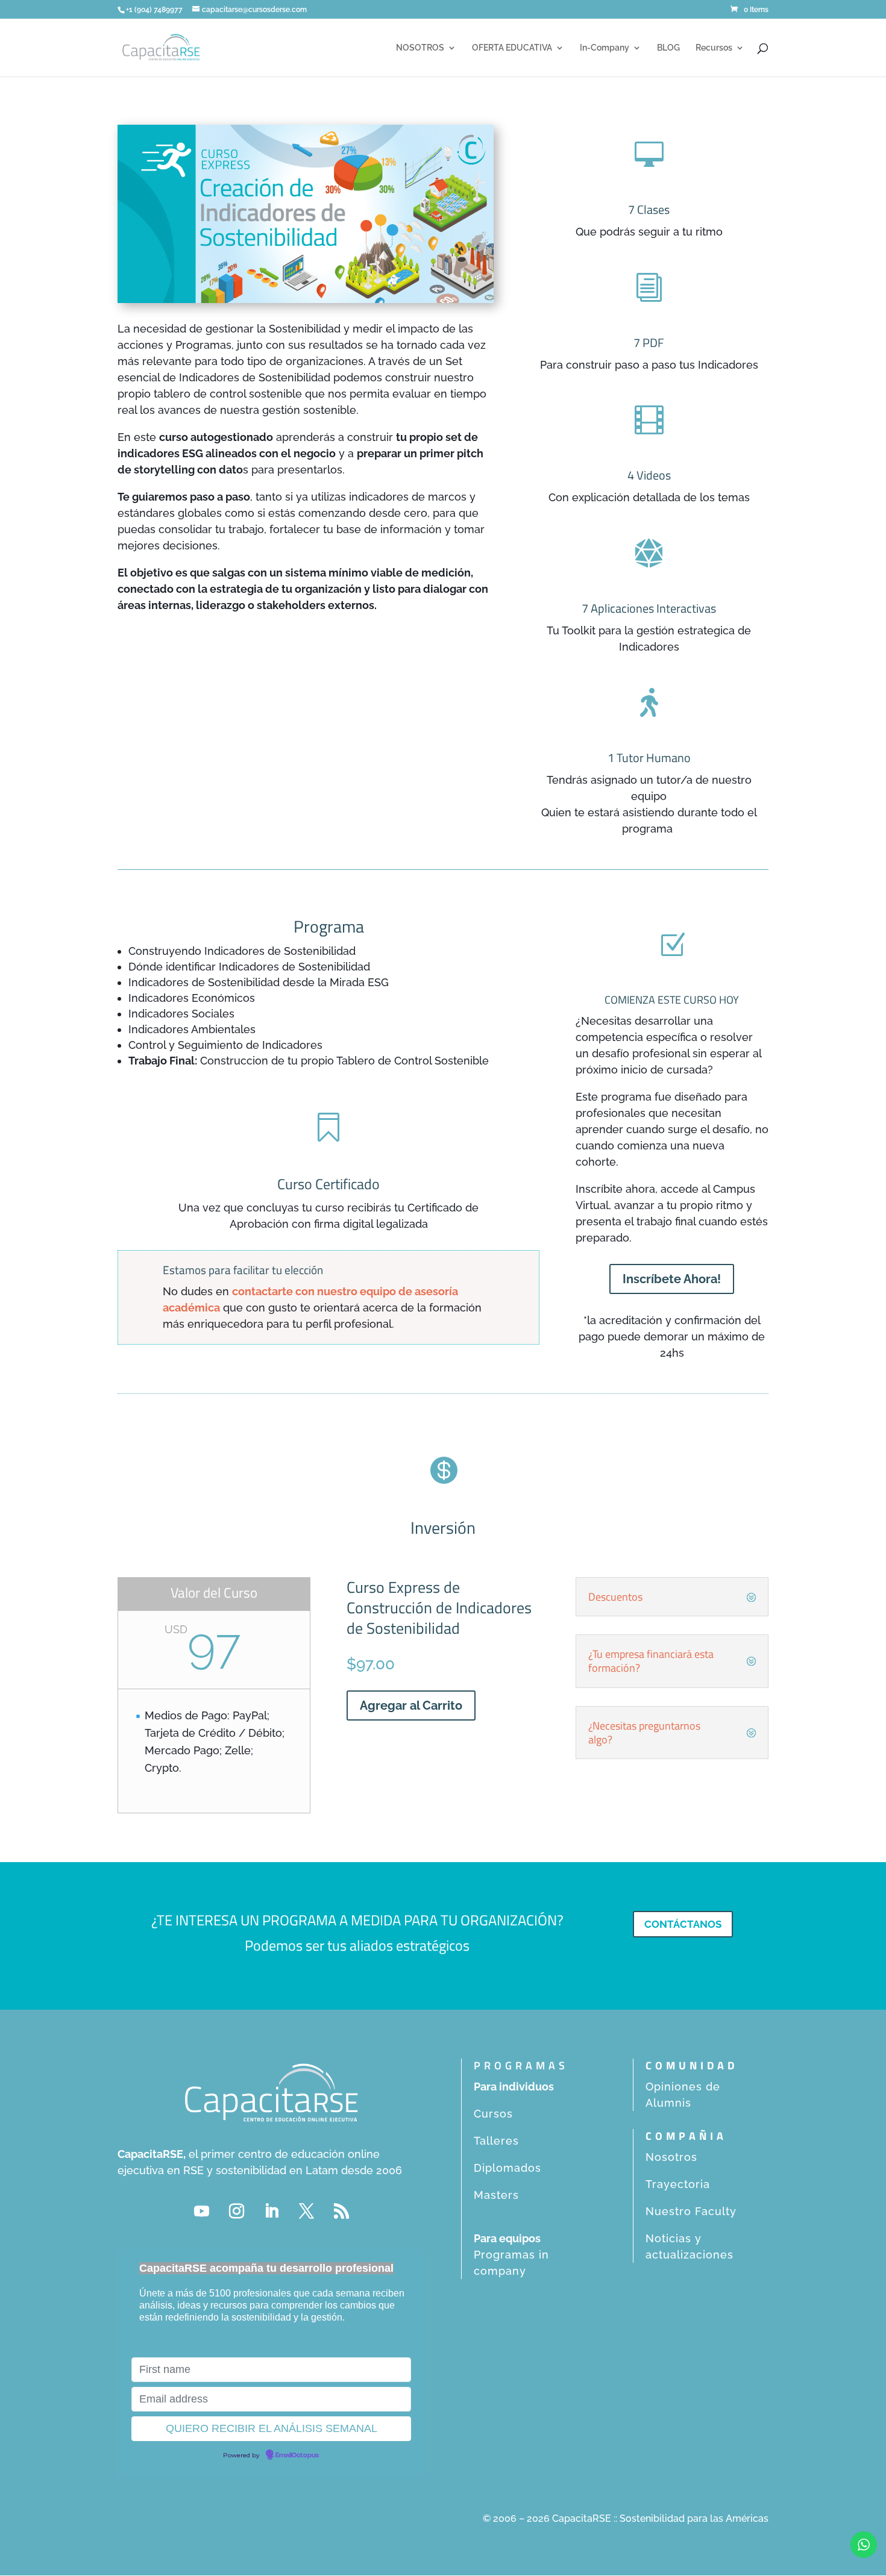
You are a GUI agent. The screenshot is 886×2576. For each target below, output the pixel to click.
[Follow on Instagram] (236, 2212)
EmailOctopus (297, 2456)
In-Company (605, 48)
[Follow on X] (306, 2212)
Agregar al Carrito (411, 1705)
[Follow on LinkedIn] (271, 2212)
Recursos (714, 48)
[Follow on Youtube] (201, 2212)
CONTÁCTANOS (683, 1924)
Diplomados (507, 2168)
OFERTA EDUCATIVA (512, 48)
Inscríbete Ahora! (672, 1279)
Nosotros (671, 2157)
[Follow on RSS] (341, 2212)
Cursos (493, 2114)
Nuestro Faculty (691, 2211)
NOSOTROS (420, 48)
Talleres (496, 2141)
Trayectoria (678, 2184)
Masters (496, 2195)
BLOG (668, 48)
